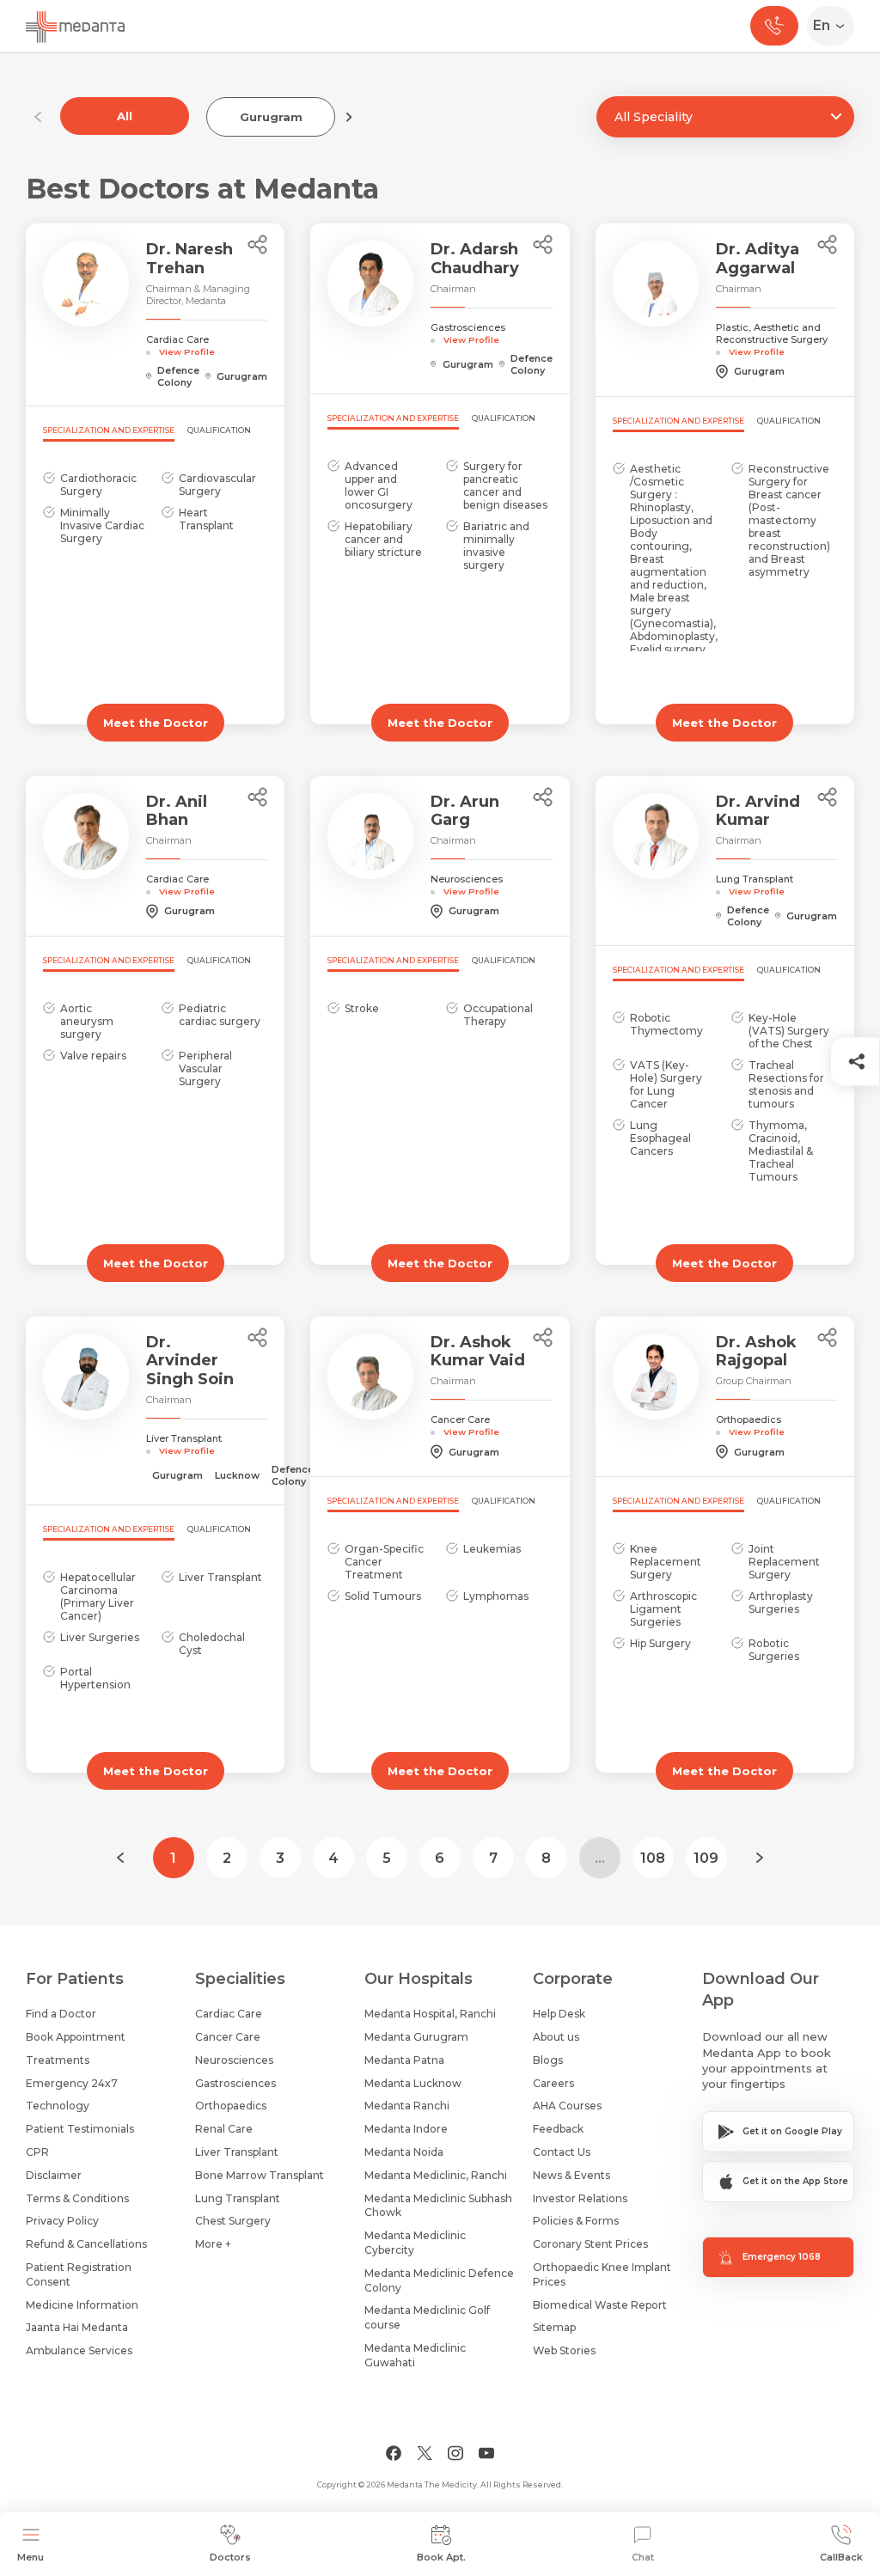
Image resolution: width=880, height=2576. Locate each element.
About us (556, 2037)
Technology (58, 2106)
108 (653, 1858)
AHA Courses (567, 2106)
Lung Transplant (238, 2198)
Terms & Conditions (77, 2198)
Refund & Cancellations (86, 2244)
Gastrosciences (235, 2083)
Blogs (548, 2060)
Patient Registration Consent (79, 2274)
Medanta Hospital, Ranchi (430, 2014)
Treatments (58, 2060)
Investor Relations (580, 2198)
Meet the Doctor (156, 723)
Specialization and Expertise (109, 430)
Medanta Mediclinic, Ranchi (436, 2175)
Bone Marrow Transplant (260, 2175)
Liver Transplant (237, 2152)
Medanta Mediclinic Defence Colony (439, 2280)
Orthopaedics (231, 2106)
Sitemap (554, 2327)
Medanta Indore (406, 2129)
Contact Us (562, 2152)
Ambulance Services (79, 2350)
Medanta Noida (404, 2152)
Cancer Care (228, 2037)
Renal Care (224, 2129)
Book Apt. (441, 2557)
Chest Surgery (233, 2221)
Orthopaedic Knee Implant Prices (602, 2274)
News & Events (571, 2175)
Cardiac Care (229, 2014)
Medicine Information (82, 2305)
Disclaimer (54, 2175)
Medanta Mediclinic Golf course (427, 2317)
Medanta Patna (404, 2060)
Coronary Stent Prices (590, 2244)
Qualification (219, 430)
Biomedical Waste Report (600, 2305)
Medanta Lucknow (413, 2083)
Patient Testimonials (80, 2129)
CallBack (841, 2557)
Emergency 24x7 (72, 2083)
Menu (31, 2557)
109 (706, 1858)
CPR (37, 2152)
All (125, 116)
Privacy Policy (62, 2221)
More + (213, 2244)
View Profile (187, 351)
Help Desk (559, 2014)
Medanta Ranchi (407, 2106)
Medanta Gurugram (416, 2037)
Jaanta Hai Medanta (77, 2327)
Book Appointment (76, 2037)
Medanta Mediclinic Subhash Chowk (438, 2206)
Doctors (230, 2557)
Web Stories (564, 2350)
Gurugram (271, 117)
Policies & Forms (576, 2221)
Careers (553, 2083)
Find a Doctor (61, 2014)
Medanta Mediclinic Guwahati (415, 2355)
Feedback (558, 2129)
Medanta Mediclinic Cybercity (415, 2243)
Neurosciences (234, 2060)
